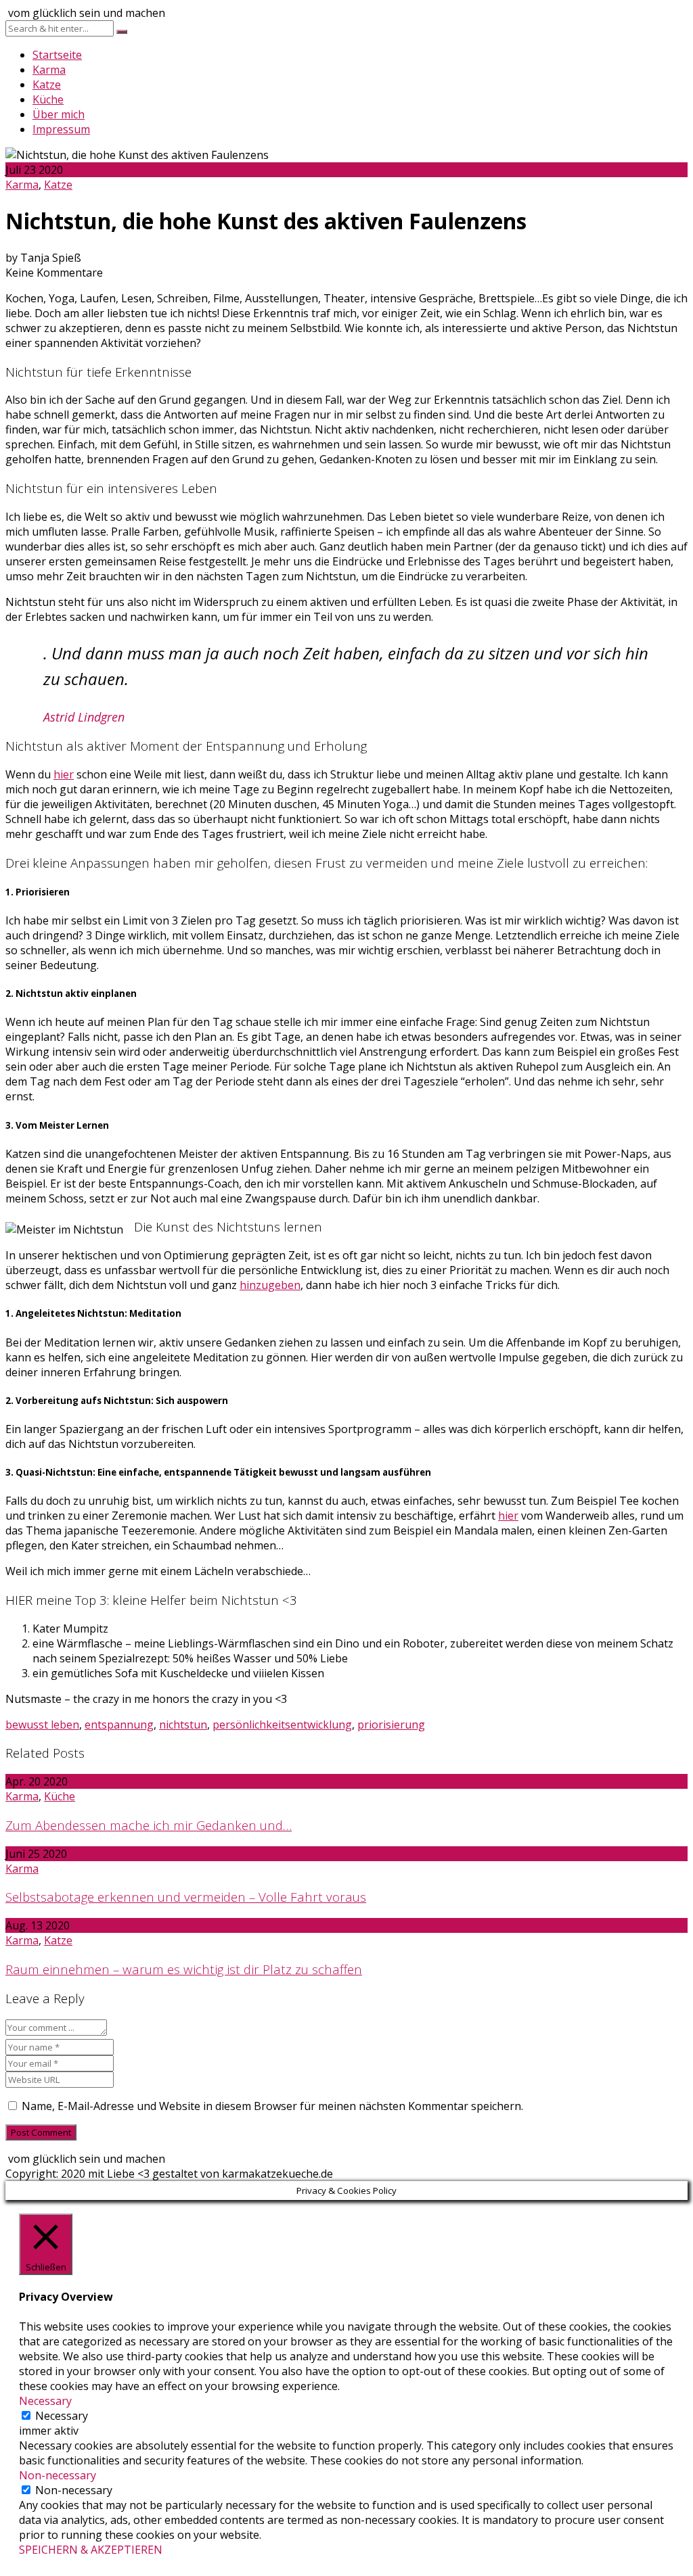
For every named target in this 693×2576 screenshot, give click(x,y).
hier (64, 774)
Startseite (57, 55)
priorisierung (391, 1725)
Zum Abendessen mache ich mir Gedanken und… (149, 1825)
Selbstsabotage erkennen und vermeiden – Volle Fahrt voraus (186, 1897)
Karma (49, 70)
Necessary (62, 2416)
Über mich (59, 114)
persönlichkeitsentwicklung (282, 1725)
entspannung (119, 1725)
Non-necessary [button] (58, 2475)
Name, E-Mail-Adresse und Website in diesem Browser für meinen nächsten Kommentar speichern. (272, 2106)
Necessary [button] (45, 2401)
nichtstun (183, 1725)
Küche (48, 99)
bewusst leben (42, 1725)
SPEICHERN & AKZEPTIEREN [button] (91, 2550)
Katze (47, 85)
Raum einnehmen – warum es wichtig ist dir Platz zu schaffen (184, 1969)
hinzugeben (270, 1285)
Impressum (61, 129)
